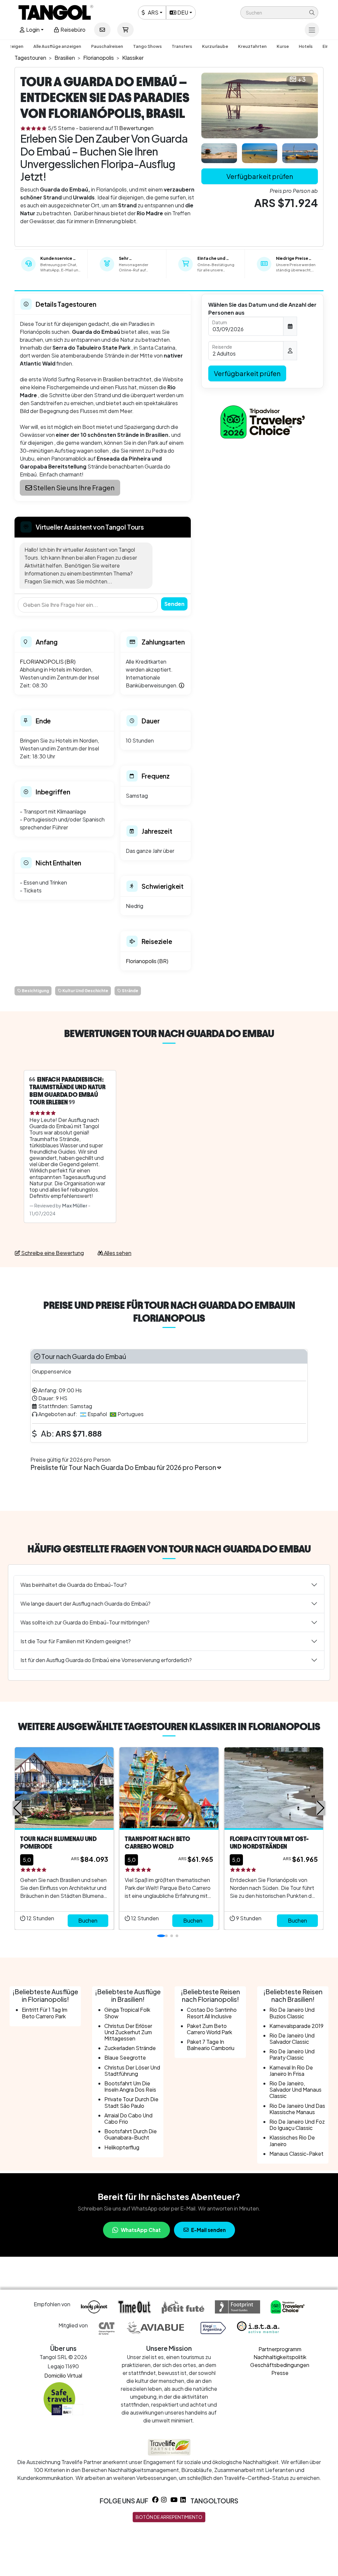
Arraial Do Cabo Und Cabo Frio (128, 2118)
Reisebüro (72, 30)
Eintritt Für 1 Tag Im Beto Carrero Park (45, 2013)
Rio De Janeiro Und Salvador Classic (292, 2038)
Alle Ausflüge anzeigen (57, 46)
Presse (280, 2373)
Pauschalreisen (107, 46)
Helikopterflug (122, 2147)
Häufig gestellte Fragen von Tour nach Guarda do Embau (169, 1549)
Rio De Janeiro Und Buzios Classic (292, 2013)
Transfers (182, 46)
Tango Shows (147, 46)
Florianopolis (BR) (147, 961)
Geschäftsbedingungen (280, 2365)
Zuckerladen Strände (130, 2048)
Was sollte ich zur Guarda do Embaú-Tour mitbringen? (85, 1622)
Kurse (283, 46)
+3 (302, 79)
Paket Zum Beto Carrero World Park (209, 2029)
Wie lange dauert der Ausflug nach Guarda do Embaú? (85, 1603)
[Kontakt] (102, 30)
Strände (130, 991)
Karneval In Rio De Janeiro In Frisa (291, 2071)
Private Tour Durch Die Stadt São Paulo (131, 2102)
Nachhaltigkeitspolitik (280, 2357)
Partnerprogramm (280, 2349)
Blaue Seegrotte (125, 2057)
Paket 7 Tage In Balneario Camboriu (211, 2045)
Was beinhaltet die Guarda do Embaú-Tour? (74, 1585)
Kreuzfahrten (252, 46)
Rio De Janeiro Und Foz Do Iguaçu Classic (297, 2125)
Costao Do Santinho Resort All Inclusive (212, 2013)
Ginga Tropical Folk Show (127, 2013)
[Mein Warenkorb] (125, 30)
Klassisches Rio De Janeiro (292, 2141)
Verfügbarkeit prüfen (260, 176)
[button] (279, 13)
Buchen (88, 1920)
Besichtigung (35, 991)
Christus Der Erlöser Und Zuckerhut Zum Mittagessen (128, 2032)
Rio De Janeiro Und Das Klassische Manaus (297, 2109)
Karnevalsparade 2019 (296, 2026)
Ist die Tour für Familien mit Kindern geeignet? (76, 1641)
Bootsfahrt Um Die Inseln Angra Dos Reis (130, 2086)
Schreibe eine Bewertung (52, 1253)
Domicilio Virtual (63, 2375)
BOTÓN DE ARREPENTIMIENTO (169, 2517)
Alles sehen (117, 1253)
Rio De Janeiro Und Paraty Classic (292, 2054)
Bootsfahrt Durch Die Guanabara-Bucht (131, 2134)
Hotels (306, 46)
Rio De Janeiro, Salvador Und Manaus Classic (295, 2089)
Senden (174, 604)
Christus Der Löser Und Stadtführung (132, 2071)
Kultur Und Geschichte (85, 991)
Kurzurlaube (215, 46)
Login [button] (32, 30)
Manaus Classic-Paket (296, 2154)
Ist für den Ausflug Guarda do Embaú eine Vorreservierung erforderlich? (106, 1660)
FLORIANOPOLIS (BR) (48, 661)
